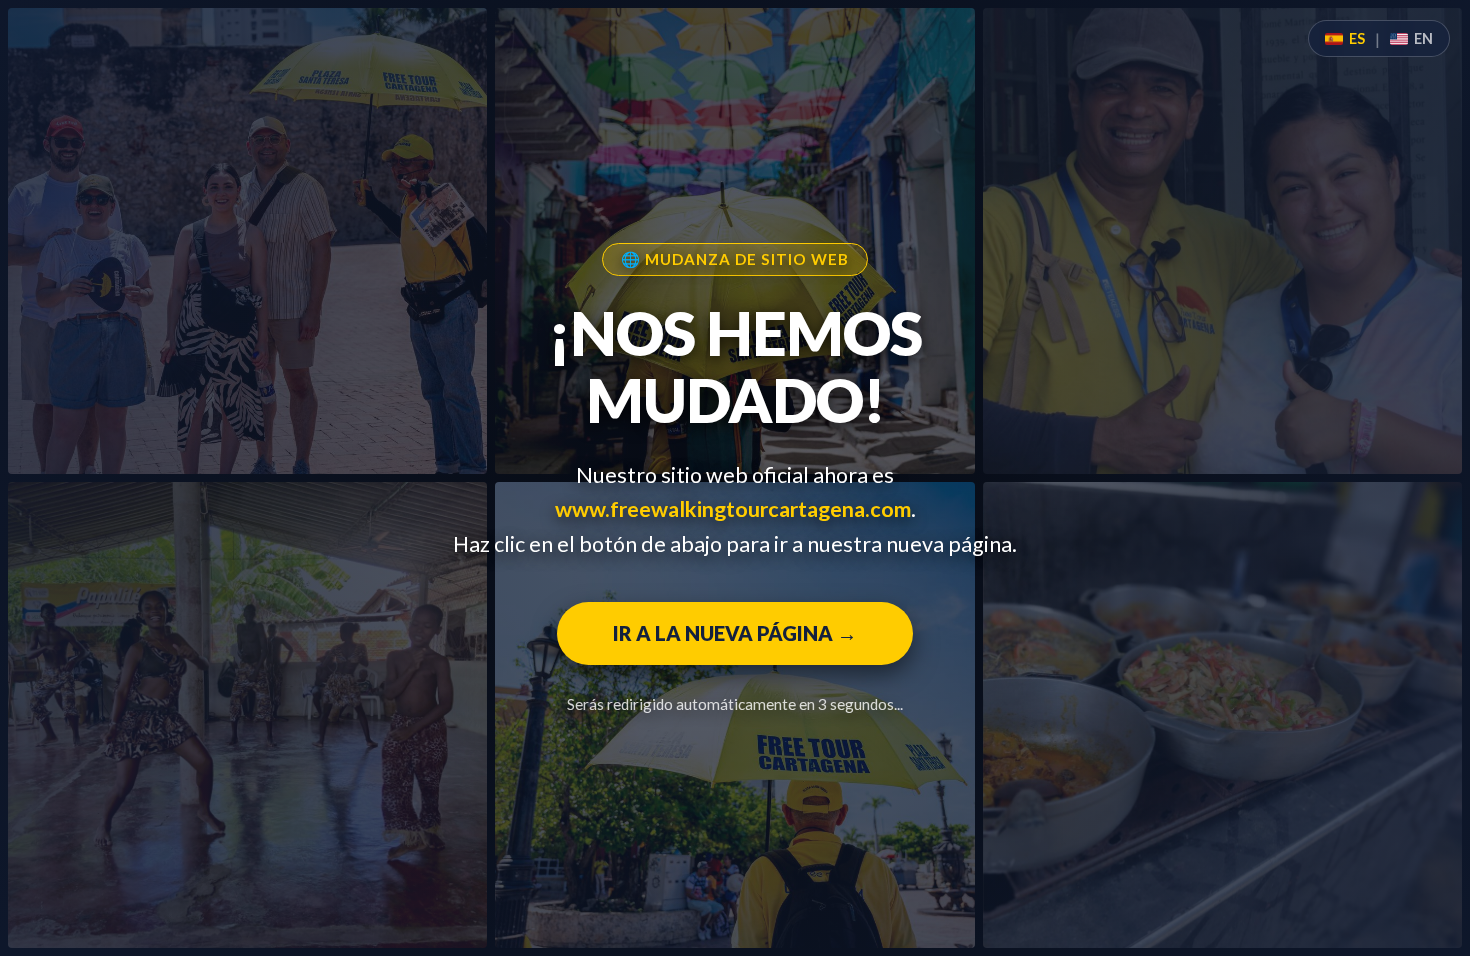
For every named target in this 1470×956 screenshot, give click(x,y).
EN (1423, 38)
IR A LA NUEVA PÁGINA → (735, 633)
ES (1357, 38)
